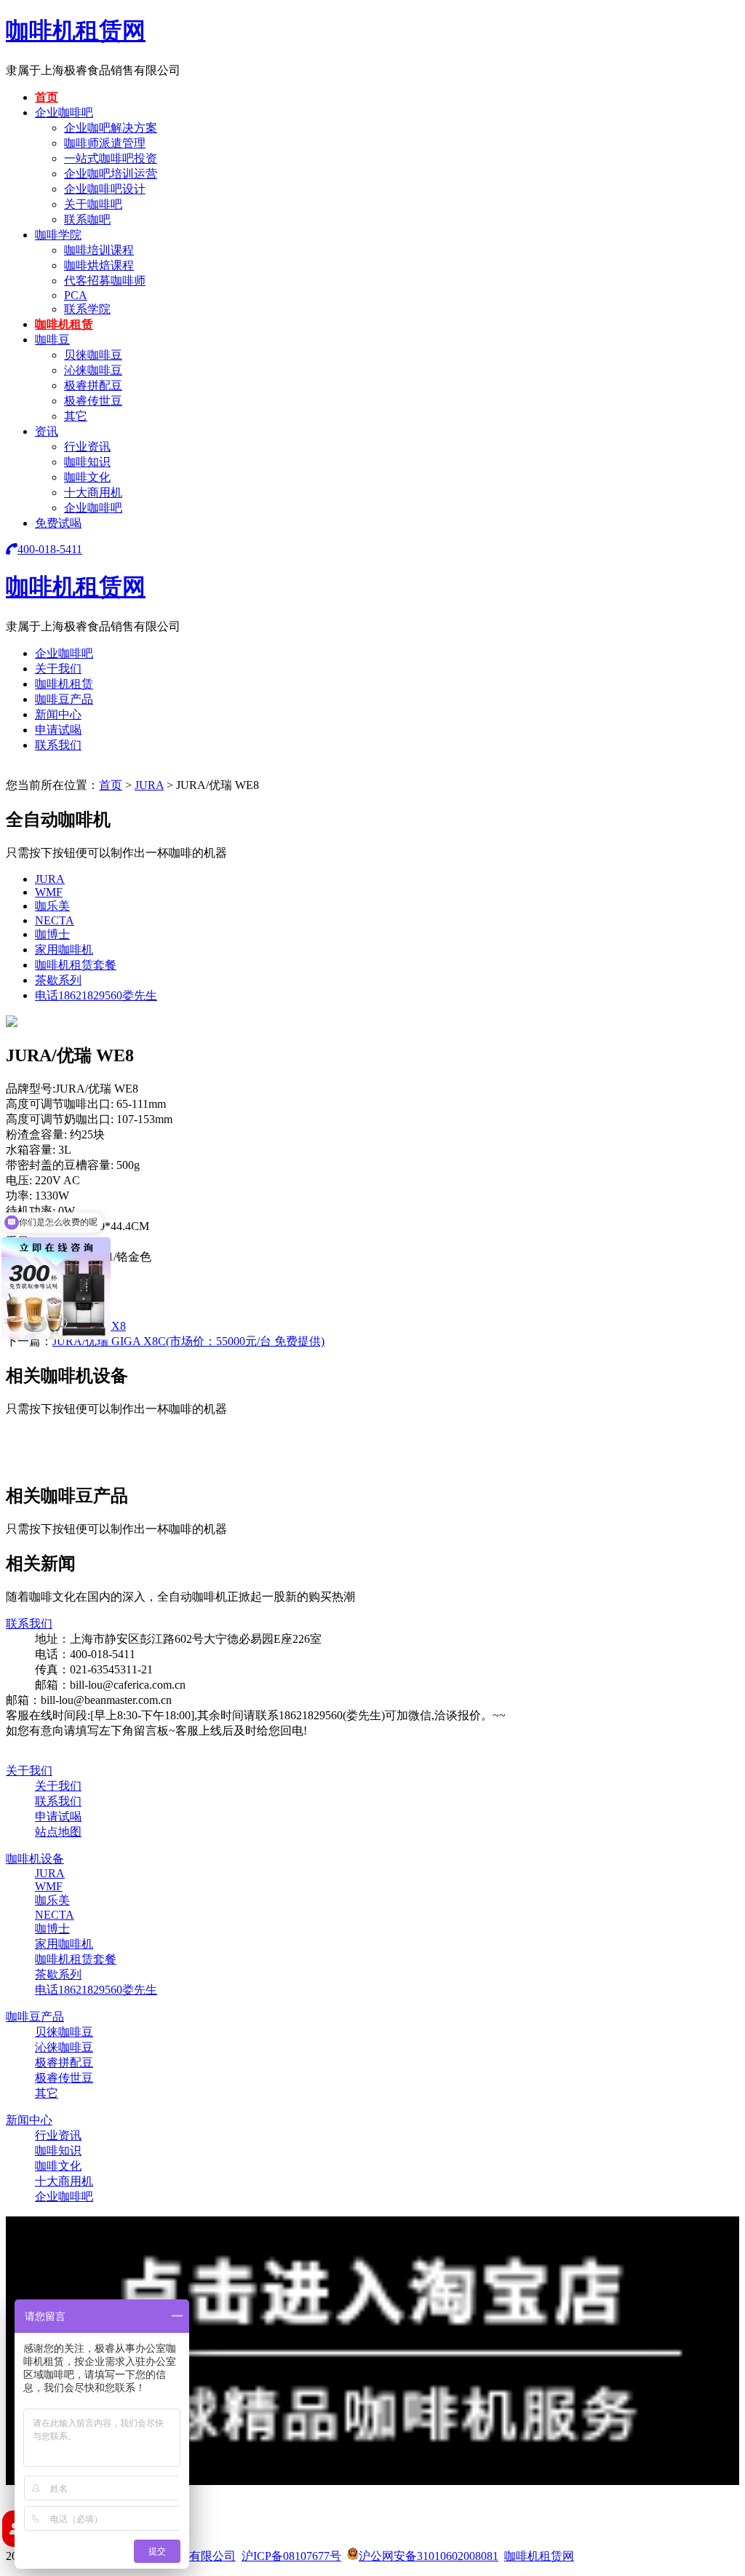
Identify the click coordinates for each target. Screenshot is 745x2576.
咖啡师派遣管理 (105, 143)
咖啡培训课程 (99, 250)
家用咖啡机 (64, 950)
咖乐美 (52, 906)
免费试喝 (58, 523)
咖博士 (52, 934)
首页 (47, 97)
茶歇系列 (58, 980)
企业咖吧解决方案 (111, 128)
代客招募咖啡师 (105, 281)
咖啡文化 (87, 477)
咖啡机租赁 (64, 324)
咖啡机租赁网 (76, 31)
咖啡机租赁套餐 (76, 965)
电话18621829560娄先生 (96, 995)
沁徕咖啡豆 (93, 370)
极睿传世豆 (93, 401)
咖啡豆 (52, 340)
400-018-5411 (50, 549)
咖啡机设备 (35, 1859)
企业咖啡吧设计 (105, 189)
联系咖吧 (87, 219)
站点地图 (58, 1832)
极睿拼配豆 (93, 385)
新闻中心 (58, 714)
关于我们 (58, 669)
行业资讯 (87, 447)
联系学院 (87, 309)
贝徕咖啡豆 (93, 355)
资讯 (47, 431)
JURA (149, 785)
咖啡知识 (87, 462)
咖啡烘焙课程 (99, 265)
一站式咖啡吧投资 (111, 158)
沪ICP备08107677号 (291, 2556)
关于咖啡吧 (93, 204)
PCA (76, 295)
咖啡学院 (58, 235)
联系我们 (58, 745)
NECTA (55, 920)
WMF (49, 892)
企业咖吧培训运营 (111, 174)
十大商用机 (93, 492)
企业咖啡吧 (64, 112)
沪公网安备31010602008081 (429, 2556)
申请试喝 (58, 730)
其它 (76, 416)
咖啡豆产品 (64, 699)
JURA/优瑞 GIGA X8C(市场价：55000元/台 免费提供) (188, 1341)
